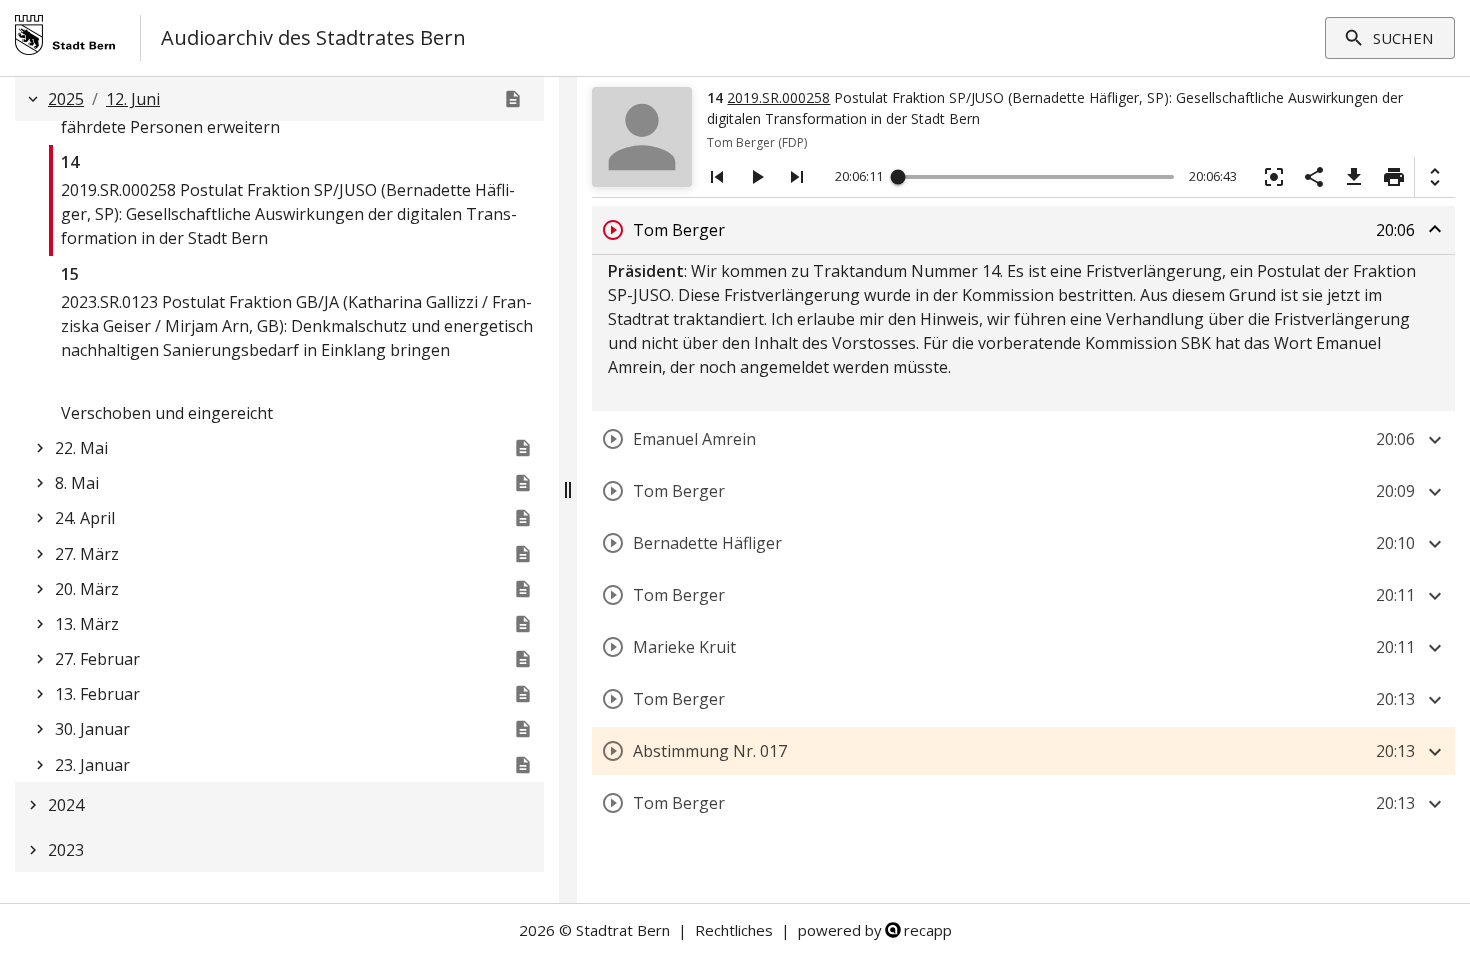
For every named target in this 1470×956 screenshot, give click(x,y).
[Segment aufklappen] (1435, 440)
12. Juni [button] (133, 99)
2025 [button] (66, 99)
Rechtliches (734, 930)
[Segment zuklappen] (1435, 229)
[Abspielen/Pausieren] (757, 177)
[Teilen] (1314, 177)
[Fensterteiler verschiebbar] (568, 490)
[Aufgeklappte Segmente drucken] (1394, 177)
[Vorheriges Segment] (717, 177)
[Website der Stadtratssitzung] (513, 99)
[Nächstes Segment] (797, 177)
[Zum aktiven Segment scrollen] (1274, 177)
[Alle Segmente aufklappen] (1435, 177)
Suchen (1403, 38)
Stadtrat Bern (623, 930)
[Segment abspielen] (613, 230)
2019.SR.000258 (778, 97)
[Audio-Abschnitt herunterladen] (1354, 177)
